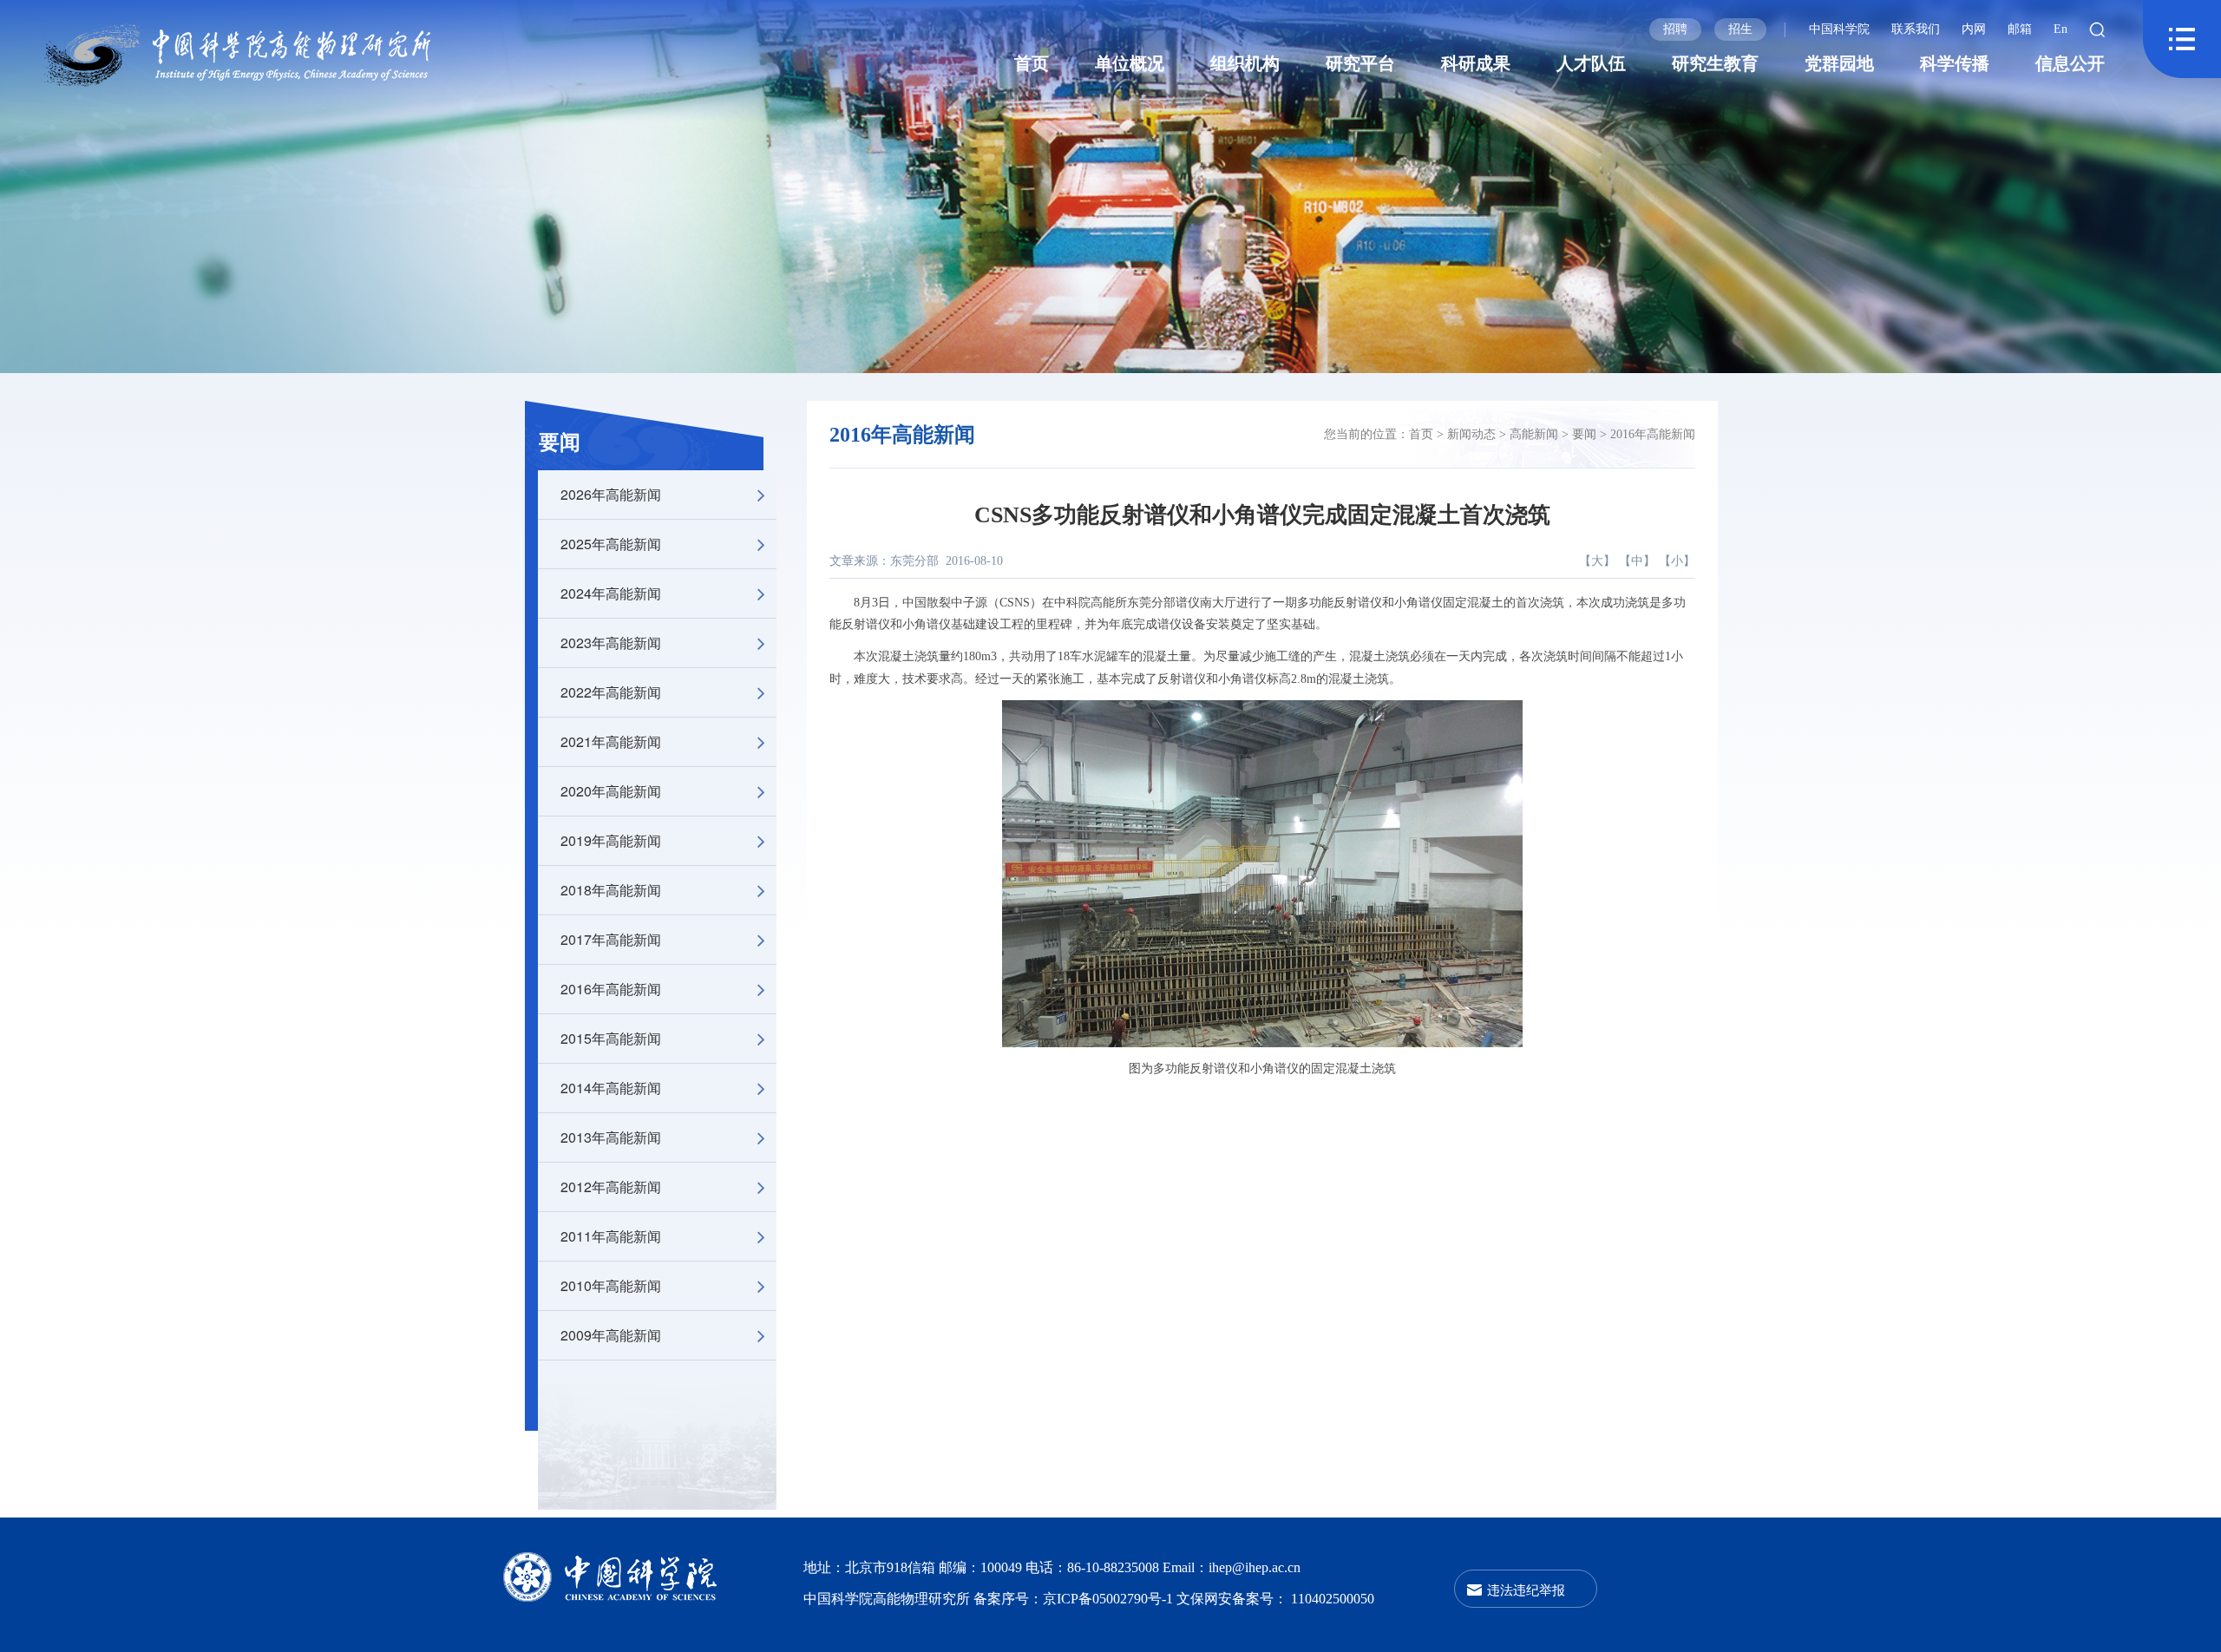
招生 (1740, 29)
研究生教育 (1715, 63)
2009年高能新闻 (611, 1335)
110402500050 (1333, 1599)
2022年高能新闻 (611, 692)
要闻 (560, 442)
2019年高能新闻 (611, 840)
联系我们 (1916, 29)
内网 (1974, 29)
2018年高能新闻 (611, 890)
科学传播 (1955, 63)
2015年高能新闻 (611, 1038)
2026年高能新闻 (611, 494)
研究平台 (1360, 63)
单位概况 (1130, 63)
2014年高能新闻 (611, 1088)
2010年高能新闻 (611, 1285)
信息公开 (2070, 63)
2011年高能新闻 (611, 1236)
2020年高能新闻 (611, 791)
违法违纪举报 (1526, 1589)
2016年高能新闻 (611, 989)
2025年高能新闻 (611, 544)
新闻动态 (1471, 434)
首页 (1032, 63)
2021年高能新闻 (611, 741)
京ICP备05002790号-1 (1110, 1599)
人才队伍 (1591, 63)
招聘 (1675, 29)
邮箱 (2020, 29)
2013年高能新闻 (611, 1137)
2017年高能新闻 (611, 939)
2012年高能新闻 (611, 1187)
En (2060, 29)
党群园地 (1839, 63)
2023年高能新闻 (611, 642)
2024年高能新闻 (611, 593)
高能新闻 (1534, 434)
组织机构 (1245, 63)
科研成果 (1476, 63)
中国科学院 (1839, 29)
